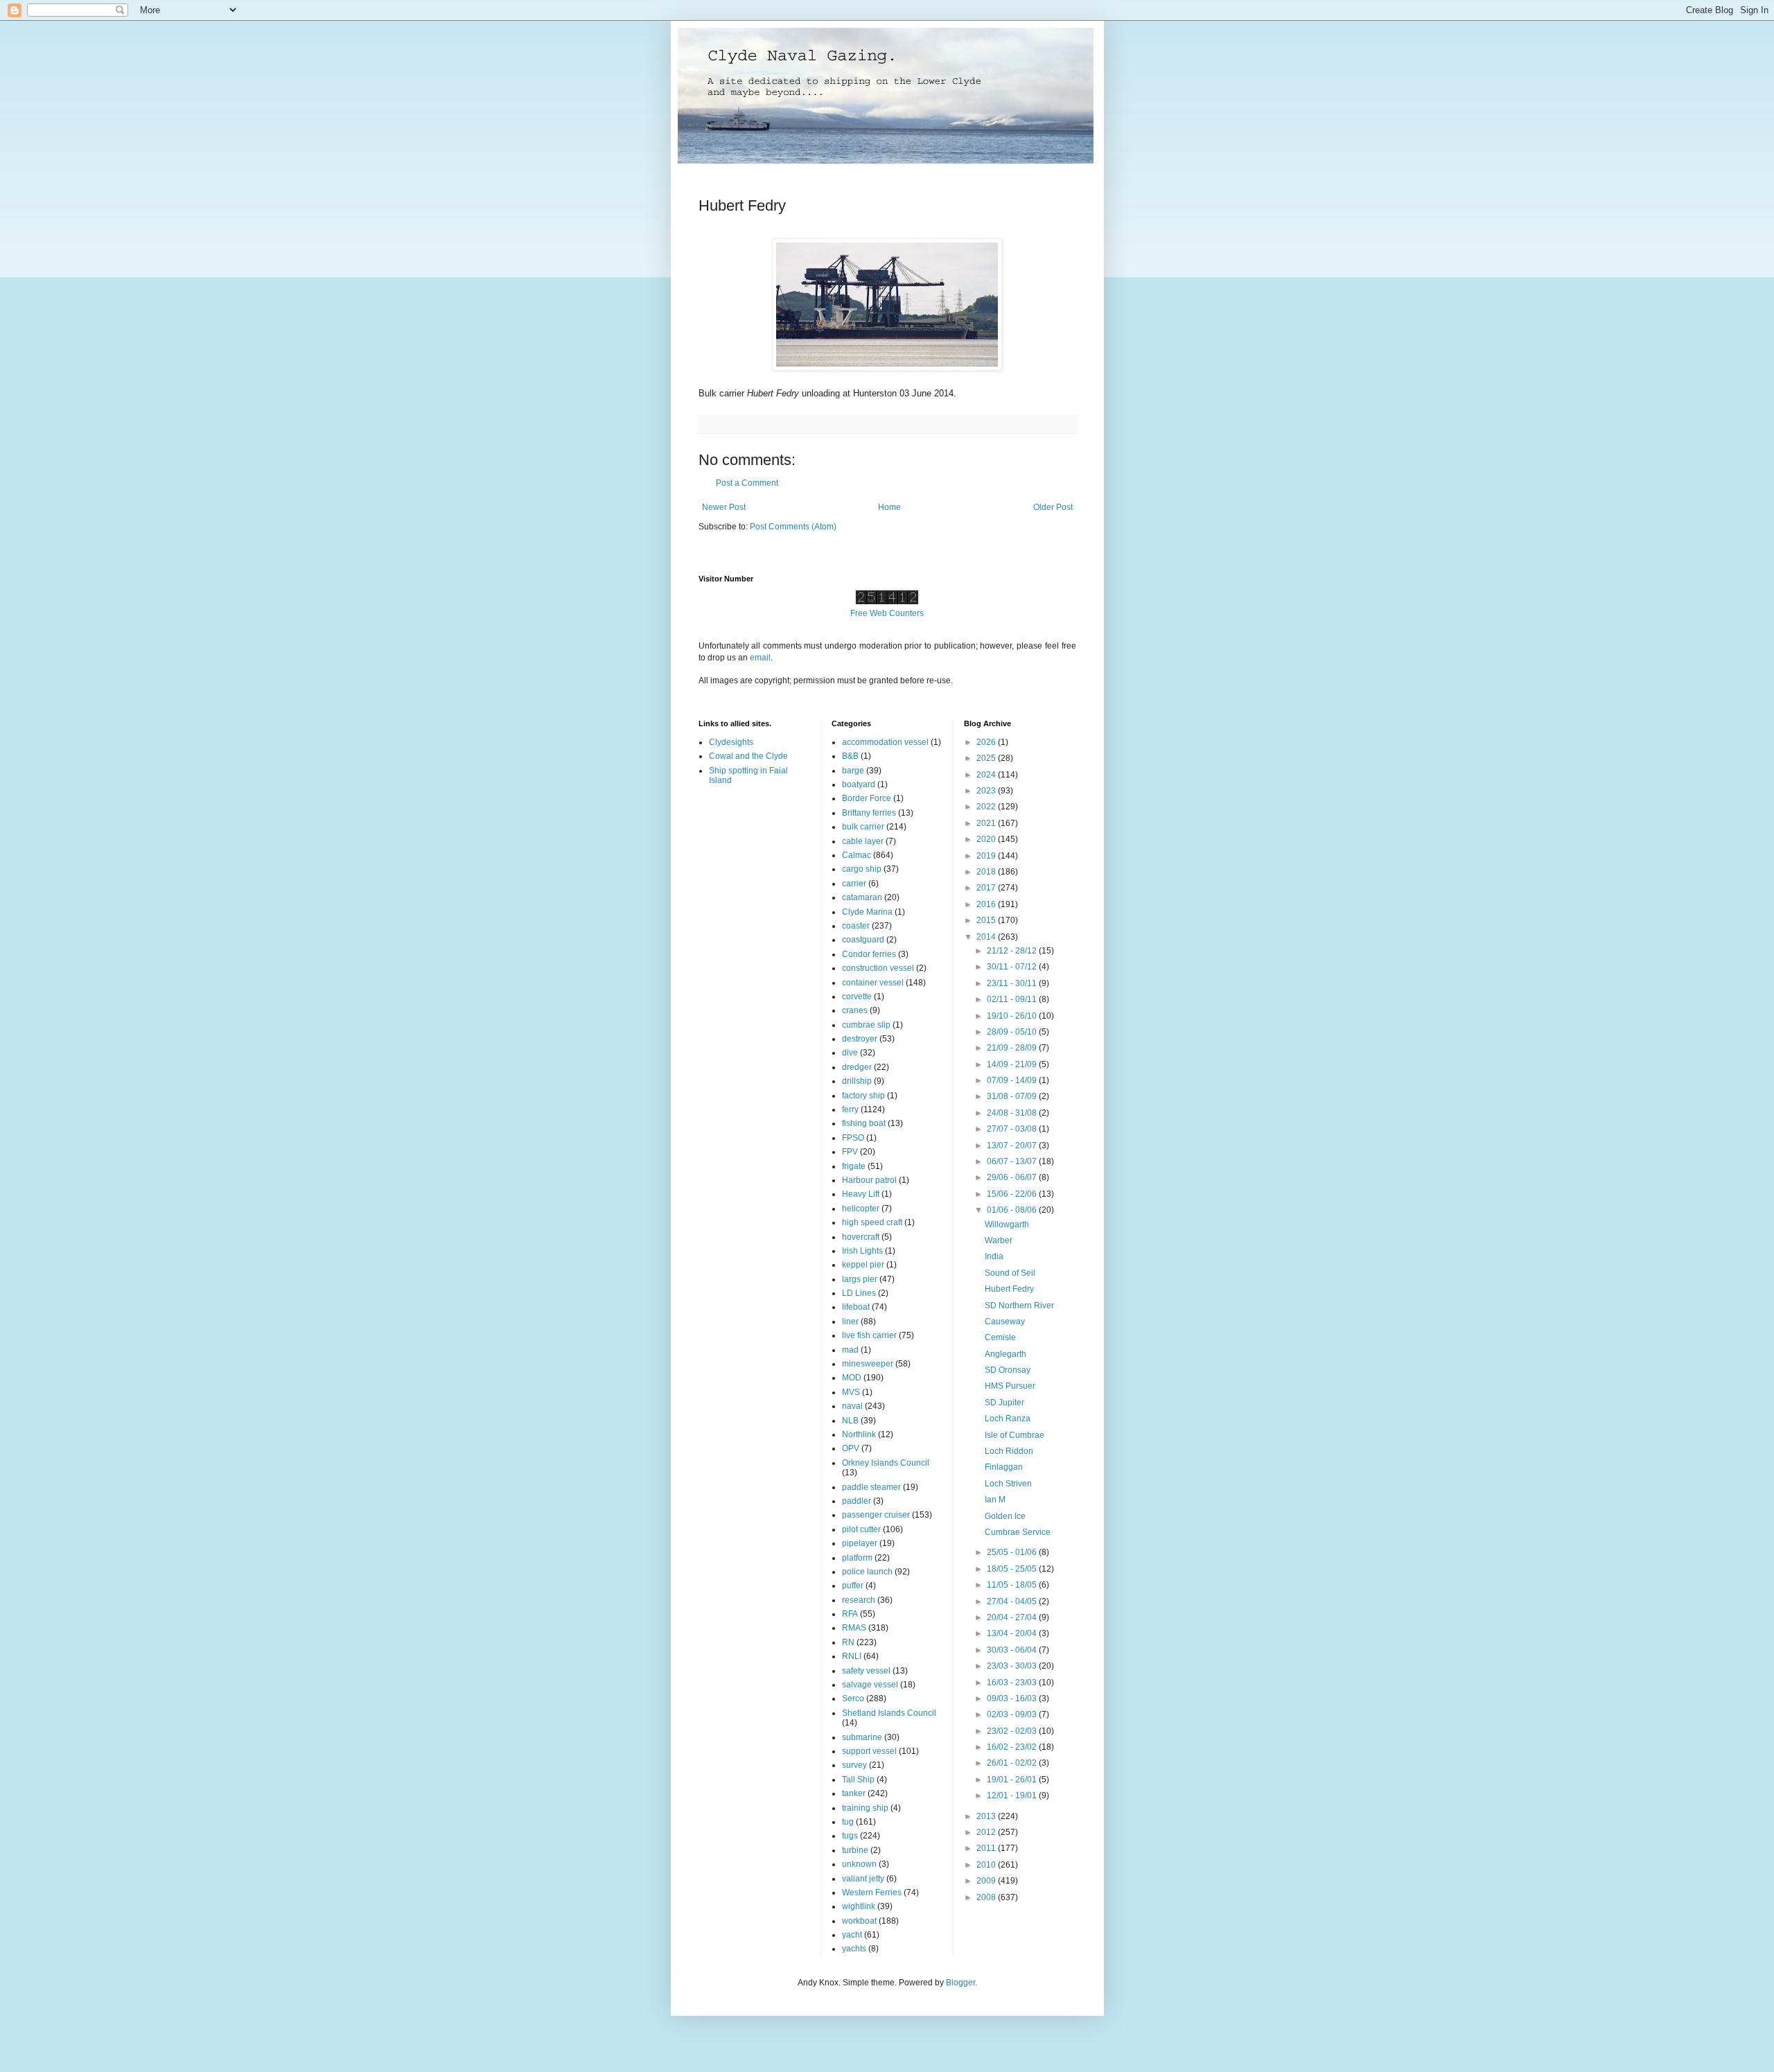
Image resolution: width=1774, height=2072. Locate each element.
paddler (857, 1501)
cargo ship (862, 869)
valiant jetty (863, 1879)
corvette (857, 997)
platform (857, 1558)
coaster (856, 926)
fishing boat (864, 1123)
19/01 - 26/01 (1013, 1780)
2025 (987, 758)
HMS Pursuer (1010, 1386)
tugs (850, 1836)
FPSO (853, 1138)
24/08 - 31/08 (1013, 1113)
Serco (853, 1698)
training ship (865, 1808)
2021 (987, 823)
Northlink (859, 1434)
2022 (987, 807)
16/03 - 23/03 (1013, 1683)
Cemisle (1000, 1337)
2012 (987, 1832)
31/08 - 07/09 (1013, 1096)
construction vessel (878, 968)
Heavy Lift (861, 1194)
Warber (999, 1240)
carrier (854, 884)
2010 (987, 1865)
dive (850, 1053)
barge (853, 771)
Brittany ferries (869, 813)
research (859, 1600)
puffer (853, 1586)
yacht (852, 1935)
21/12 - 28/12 (1013, 951)
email (760, 658)
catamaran (862, 897)
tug (848, 1822)
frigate (854, 1166)
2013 (987, 1816)
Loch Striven (1008, 1484)
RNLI (852, 1656)
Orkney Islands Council (886, 1463)
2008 (987, 1897)
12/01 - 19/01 (1013, 1796)
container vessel (873, 983)
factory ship (863, 1096)
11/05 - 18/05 (1013, 1585)
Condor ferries (869, 954)
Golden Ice (1005, 1516)
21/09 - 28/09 (1013, 1048)
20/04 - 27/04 (1013, 1617)
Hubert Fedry (1009, 1289)
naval (852, 1406)
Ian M (995, 1500)
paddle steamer (871, 1487)
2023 (987, 791)
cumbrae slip (866, 1025)
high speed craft (872, 1222)
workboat (859, 1921)
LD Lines (859, 1293)
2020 (987, 839)
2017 (987, 888)
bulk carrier (863, 827)
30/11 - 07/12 (1013, 967)
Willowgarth (1007, 1224)
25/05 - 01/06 (1013, 1552)
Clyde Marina (867, 912)
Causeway (1005, 1322)
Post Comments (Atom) (793, 527)
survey (854, 1765)
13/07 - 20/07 (1013, 1145)
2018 (987, 872)
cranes (855, 1010)
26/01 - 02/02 (1013, 1763)
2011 (987, 1848)
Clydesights (731, 742)
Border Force (867, 798)
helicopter (861, 1209)
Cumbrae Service (1018, 1532)
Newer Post (724, 507)
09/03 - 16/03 (1013, 1698)
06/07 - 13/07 (1013, 1161)
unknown (859, 1864)
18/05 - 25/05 (1013, 1569)
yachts (854, 1949)
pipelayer (860, 1543)
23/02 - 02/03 (1013, 1731)
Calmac (857, 855)
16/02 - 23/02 (1013, 1747)
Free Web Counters (887, 613)
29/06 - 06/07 (1013, 1177)
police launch (867, 1572)
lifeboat (856, 1307)
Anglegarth (1005, 1354)
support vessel (869, 1751)
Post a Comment (747, 483)
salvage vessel (870, 1685)
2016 (987, 904)
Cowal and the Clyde (748, 756)
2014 (987, 937)
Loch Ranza (1008, 1419)
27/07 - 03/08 (1013, 1129)
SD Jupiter (1004, 1403)
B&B (850, 756)
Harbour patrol (869, 1180)
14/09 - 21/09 (1013, 1064)
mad (850, 1350)
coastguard (863, 940)
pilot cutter (861, 1529)
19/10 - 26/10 (1013, 1016)
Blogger (960, 1983)
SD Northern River (1019, 1306)
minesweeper (868, 1364)
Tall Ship (858, 1780)
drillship (857, 1081)
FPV (850, 1152)
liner (850, 1322)
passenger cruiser (876, 1515)
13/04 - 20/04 (1013, 1633)
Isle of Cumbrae (1015, 1435)
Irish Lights (862, 1251)
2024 (987, 775)
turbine (855, 1850)
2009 (987, 1881)
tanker (854, 1793)
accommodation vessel (885, 742)
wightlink (859, 1906)
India (994, 1256)
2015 (987, 920)
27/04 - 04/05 (1013, 1601)
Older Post (1053, 507)
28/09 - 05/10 (1013, 1032)
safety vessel (866, 1671)
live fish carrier (869, 1335)
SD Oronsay (1008, 1370)
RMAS (854, 1628)
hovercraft (861, 1237)
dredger (857, 1067)
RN (848, 1642)
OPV (851, 1448)
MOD (852, 1378)
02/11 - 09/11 (1013, 999)
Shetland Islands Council (889, 1713)
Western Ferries (872, 1893)
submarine (862, 1737)
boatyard (859, 784)
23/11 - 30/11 (1013, 983)
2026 (987, 742)
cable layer (863, 841)
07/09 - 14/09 (1013, 1080)
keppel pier (863, 1265)
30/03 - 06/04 (1013, 1650)
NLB (850, 1421)
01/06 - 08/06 (1013, 1210)
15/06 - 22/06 (1013, 1194)
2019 (987, 856)
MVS (851, 1392)
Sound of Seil (1010, 1273)
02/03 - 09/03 (1013, 1714)
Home (889, 507)
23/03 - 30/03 (1013, 1666)
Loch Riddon (1009, 1451)
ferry (850, 1109)
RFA (850, 1614)
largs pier (860, 1279)
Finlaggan (1004, 1467)
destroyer (860, 1039)
